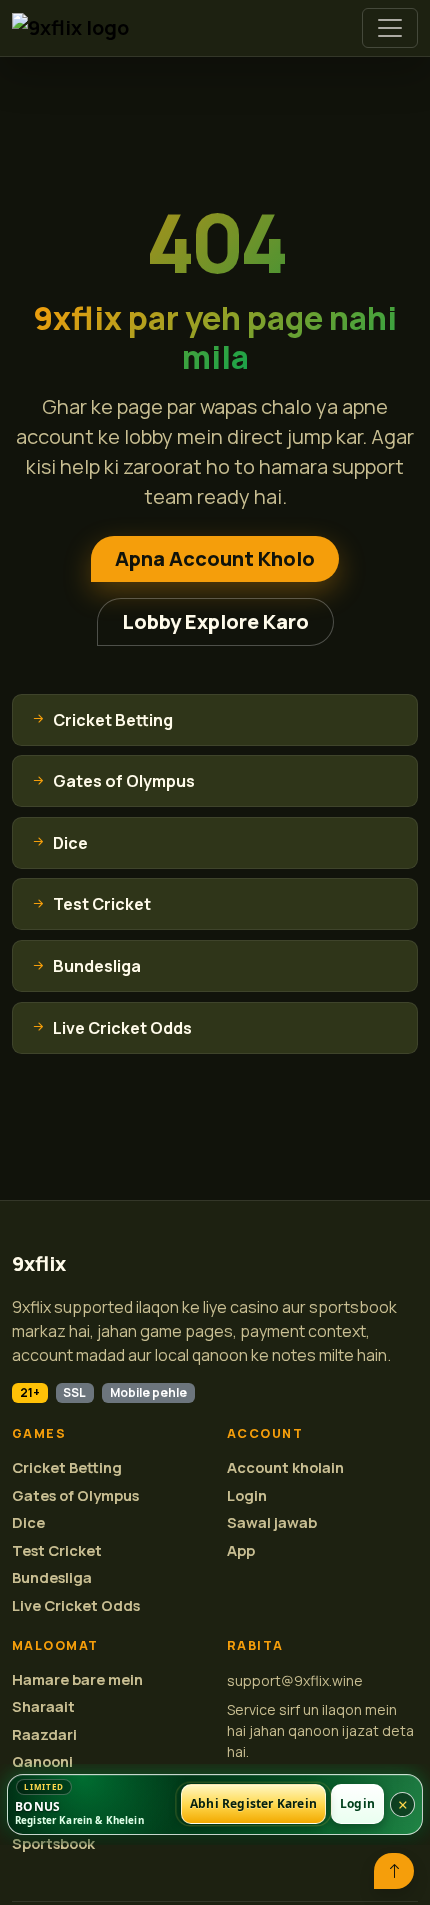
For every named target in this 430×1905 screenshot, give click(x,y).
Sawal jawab (272, 1522)
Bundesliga (52, 1577)
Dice (28, 1522)
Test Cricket (57, 1550)
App (241, 1550)
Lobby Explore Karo (215, 621)
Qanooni (42, 1761)
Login (247, 1495)
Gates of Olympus (75, 1495)
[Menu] (390, 28)
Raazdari (44, 1734)
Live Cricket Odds (76, 1605)
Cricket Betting (67, 1467)
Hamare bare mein (77, 1679)
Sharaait (43, 1706)
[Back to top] (394, 1871)
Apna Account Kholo (215, 558)
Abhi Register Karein (253, 1804)
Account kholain (285, 1467)
